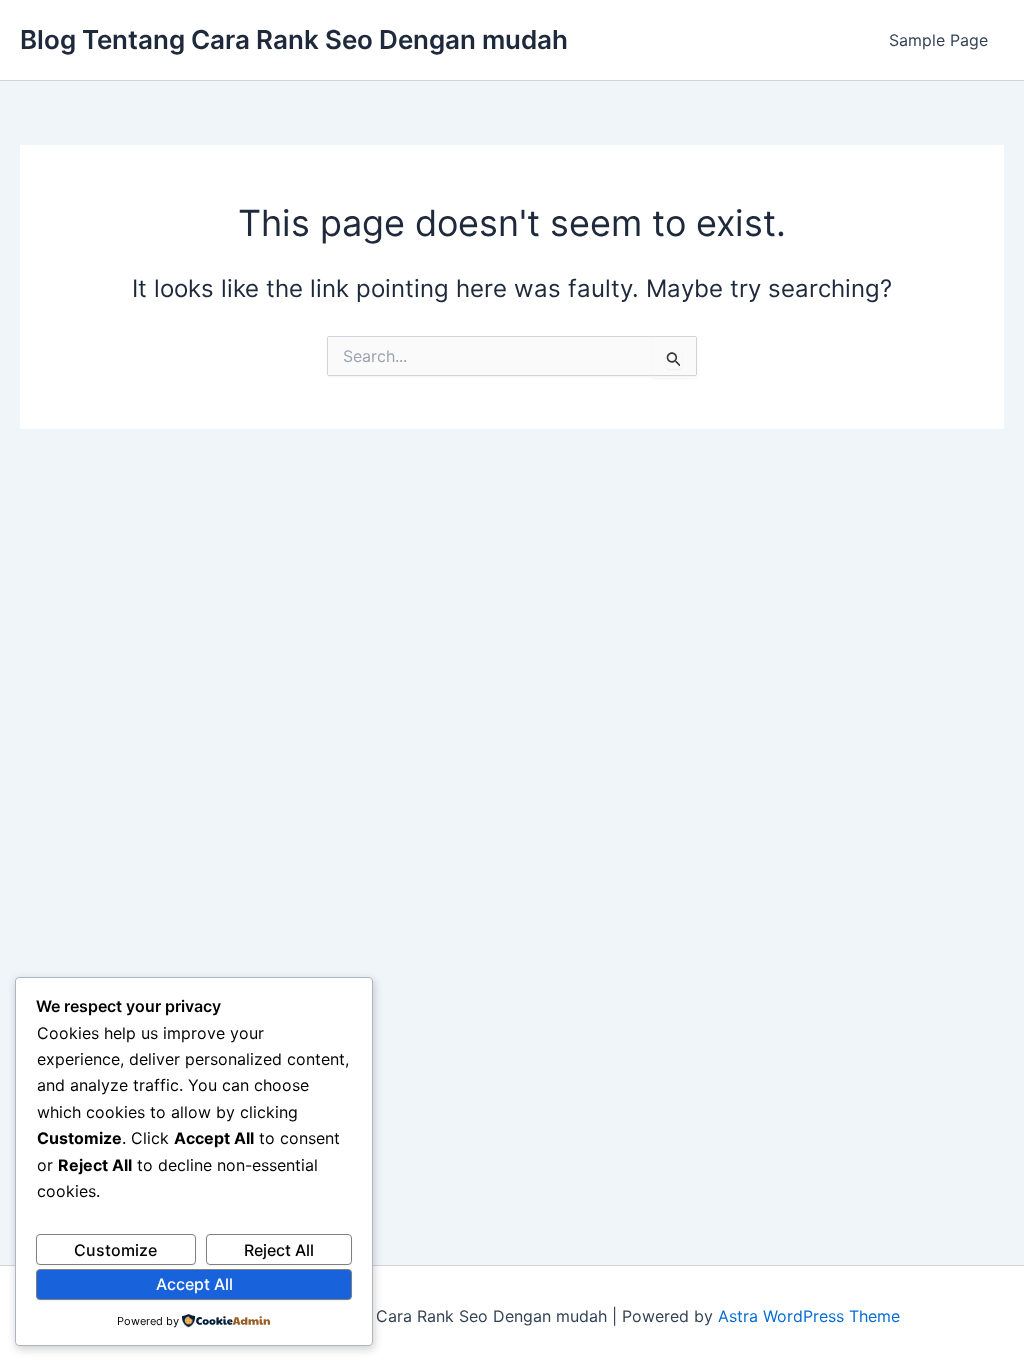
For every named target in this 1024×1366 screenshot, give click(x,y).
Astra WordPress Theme (809, 1316)
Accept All (194, 1284)
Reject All (279, 1250)
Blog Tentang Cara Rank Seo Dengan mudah (294, 39)
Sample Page (938, 40)
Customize (115, 1250)
